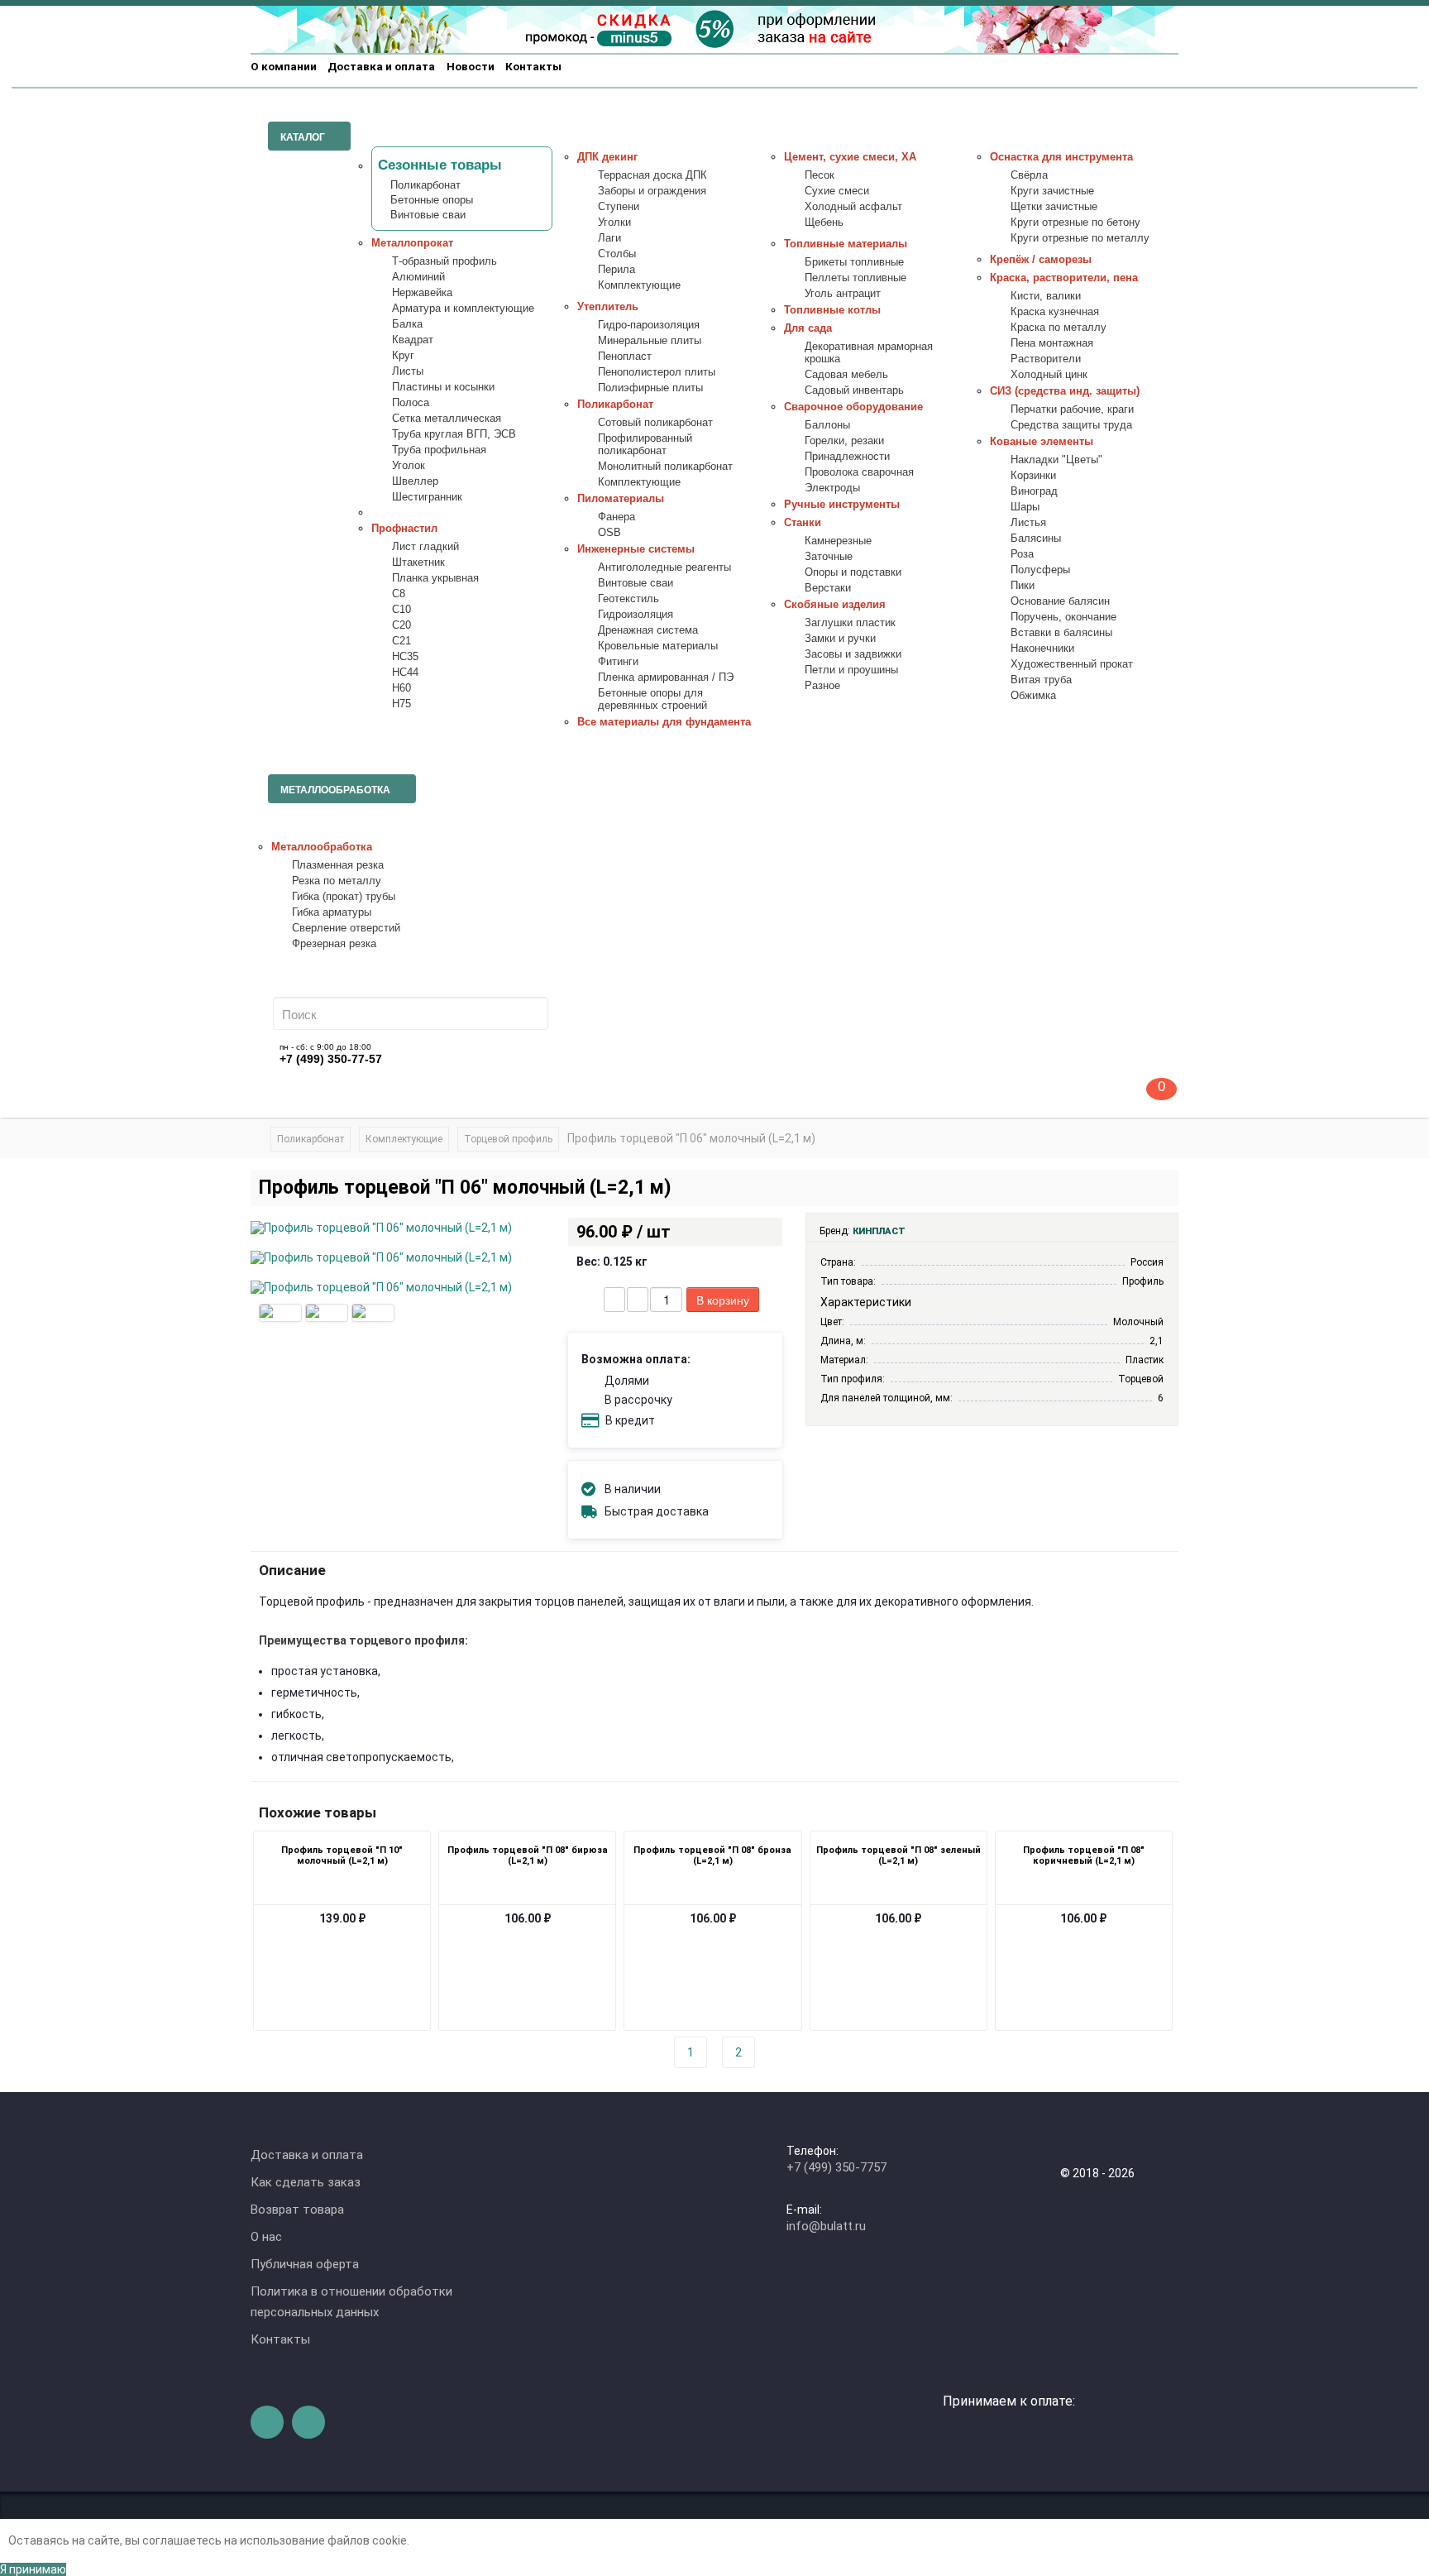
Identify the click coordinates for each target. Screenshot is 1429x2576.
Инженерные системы (636, 549)
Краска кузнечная (1055, 312)
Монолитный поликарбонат (665, 467)
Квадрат (413, 340)
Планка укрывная (435, 578)
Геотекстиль (628, 599)
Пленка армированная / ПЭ (666, 678)
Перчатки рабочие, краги (1072, 409)
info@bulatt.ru (826, 2226)
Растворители (1046, 359)
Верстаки (828, 588)
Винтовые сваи (428, 215)
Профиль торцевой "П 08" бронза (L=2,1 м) (712, 1855)
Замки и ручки (840, 639)
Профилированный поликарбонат (645, 445)
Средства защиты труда (1071, 425)
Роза (1022, 554)
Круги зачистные (1052, 191)
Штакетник (418, 563)
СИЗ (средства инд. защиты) (1065, 391)
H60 (401, 688)
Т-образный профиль (444, 261)
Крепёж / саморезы (1041, 260)
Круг (403, 356)
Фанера (617, 517)
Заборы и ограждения (652, 191)
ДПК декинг (607, 157)
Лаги (609, 238)
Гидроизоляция (636, 615)
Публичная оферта (305, 2264)
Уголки (614, 223)
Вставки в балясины (1061, 633)
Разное (822, 686)
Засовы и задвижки (853, 654)
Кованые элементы (1042, 442)
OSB (609, 533)
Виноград (1034, 491)
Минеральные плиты (650, 341)
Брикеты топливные (854, 262)
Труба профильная (439, 450)
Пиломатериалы (621, 499)
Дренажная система (648, 630)
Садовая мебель (846, 375)
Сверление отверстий (346, 928)
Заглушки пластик (850, 623)
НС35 (405, 657)
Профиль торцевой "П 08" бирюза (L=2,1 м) (528, 1855)
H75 (401, 704)
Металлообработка (322, 847)
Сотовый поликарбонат (655, 423)
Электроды (832, 488)
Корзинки (1033, 476)
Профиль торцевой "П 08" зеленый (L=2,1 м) (899, 1855)
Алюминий (418, 277)
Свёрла (1029, 175)
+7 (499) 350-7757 (836, 2167)
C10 (401, 610)
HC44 (405, 673)
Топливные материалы (846, 244)
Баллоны (827, 425)
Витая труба (1041, 680)
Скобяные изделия (835, 605)
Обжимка (1033, 696)
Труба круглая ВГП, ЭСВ (454, 434)
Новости (471, 66)
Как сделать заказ (306, 2182)
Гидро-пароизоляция (649, 325)
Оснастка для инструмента (1061, 157)
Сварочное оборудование (853, 407)
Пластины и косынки (443, 387)
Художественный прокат (1072, 664)
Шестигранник (427, 497)
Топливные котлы (832, 310)
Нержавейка (422, 293)
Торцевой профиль (508, 1139)
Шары (1025, 507)
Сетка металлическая (447, 419)
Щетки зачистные (1054, 207)
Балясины (1036, 539)
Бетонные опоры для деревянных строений (652, 699)
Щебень (824, 223)
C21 (401, 641)
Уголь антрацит (843, 294)
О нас (266, 2237)
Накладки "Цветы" (1056, 460)
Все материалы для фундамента (664, 722)
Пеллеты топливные (855, 278)
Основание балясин (1060, 601)
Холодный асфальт (853, 207)
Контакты (533, 66)
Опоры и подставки (853, 572)
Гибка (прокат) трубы (344, 897)
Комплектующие (639, 285)
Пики (1023, 586)
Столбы (617, 254)
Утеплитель (608, 307)
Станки (803, 523)
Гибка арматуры (332, 912)
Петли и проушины (851, 670)
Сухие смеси (837, 191)
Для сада (808, 328)
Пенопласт (625, 357)
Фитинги (618, 662)
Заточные (829, 557)
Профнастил (404, 529)
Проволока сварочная (859, 472)
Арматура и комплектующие (463, 309)
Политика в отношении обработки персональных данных (351, 2302)
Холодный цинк (1049, 375)
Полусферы (1040, 570)
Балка (407, 324)
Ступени (619, 207)
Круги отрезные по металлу (1080, 238)
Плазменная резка (338, 865)
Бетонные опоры (432, 200)
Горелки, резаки (844, 441)
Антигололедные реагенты (664, 567)
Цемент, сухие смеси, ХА (850, 157)
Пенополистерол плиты (657, 372)
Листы (408, 371)
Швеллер (415, 481)
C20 (401, 625)
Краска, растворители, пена (1064, 278)
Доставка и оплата (381, 66)
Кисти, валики (1046, 296)
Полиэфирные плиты (650, 388)
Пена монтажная (1052, 343)
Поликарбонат (425, 185)
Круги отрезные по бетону (1075, 223)
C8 (399, 594)
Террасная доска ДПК (652, 175)
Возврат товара (297, 2210)
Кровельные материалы (658, 646)
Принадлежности (847, 457)
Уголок (409, 466)
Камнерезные (838, 541)
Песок (820, 175)
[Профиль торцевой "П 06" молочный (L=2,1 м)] (280, 1313)
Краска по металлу (1059, 328)
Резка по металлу (337, 881)
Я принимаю (33, 2569)
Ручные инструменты (842, 505)
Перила (617, 270)
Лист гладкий (425, 547)
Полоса (411, 403)
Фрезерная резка (334, 944)
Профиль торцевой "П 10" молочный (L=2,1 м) (342, 1855)
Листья (1028, 523)
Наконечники (1042, 649)
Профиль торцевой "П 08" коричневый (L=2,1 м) (1084, 1855)
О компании (284, 66)
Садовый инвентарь (854, 390)
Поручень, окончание (1063, 617)
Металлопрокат (412, 243)
